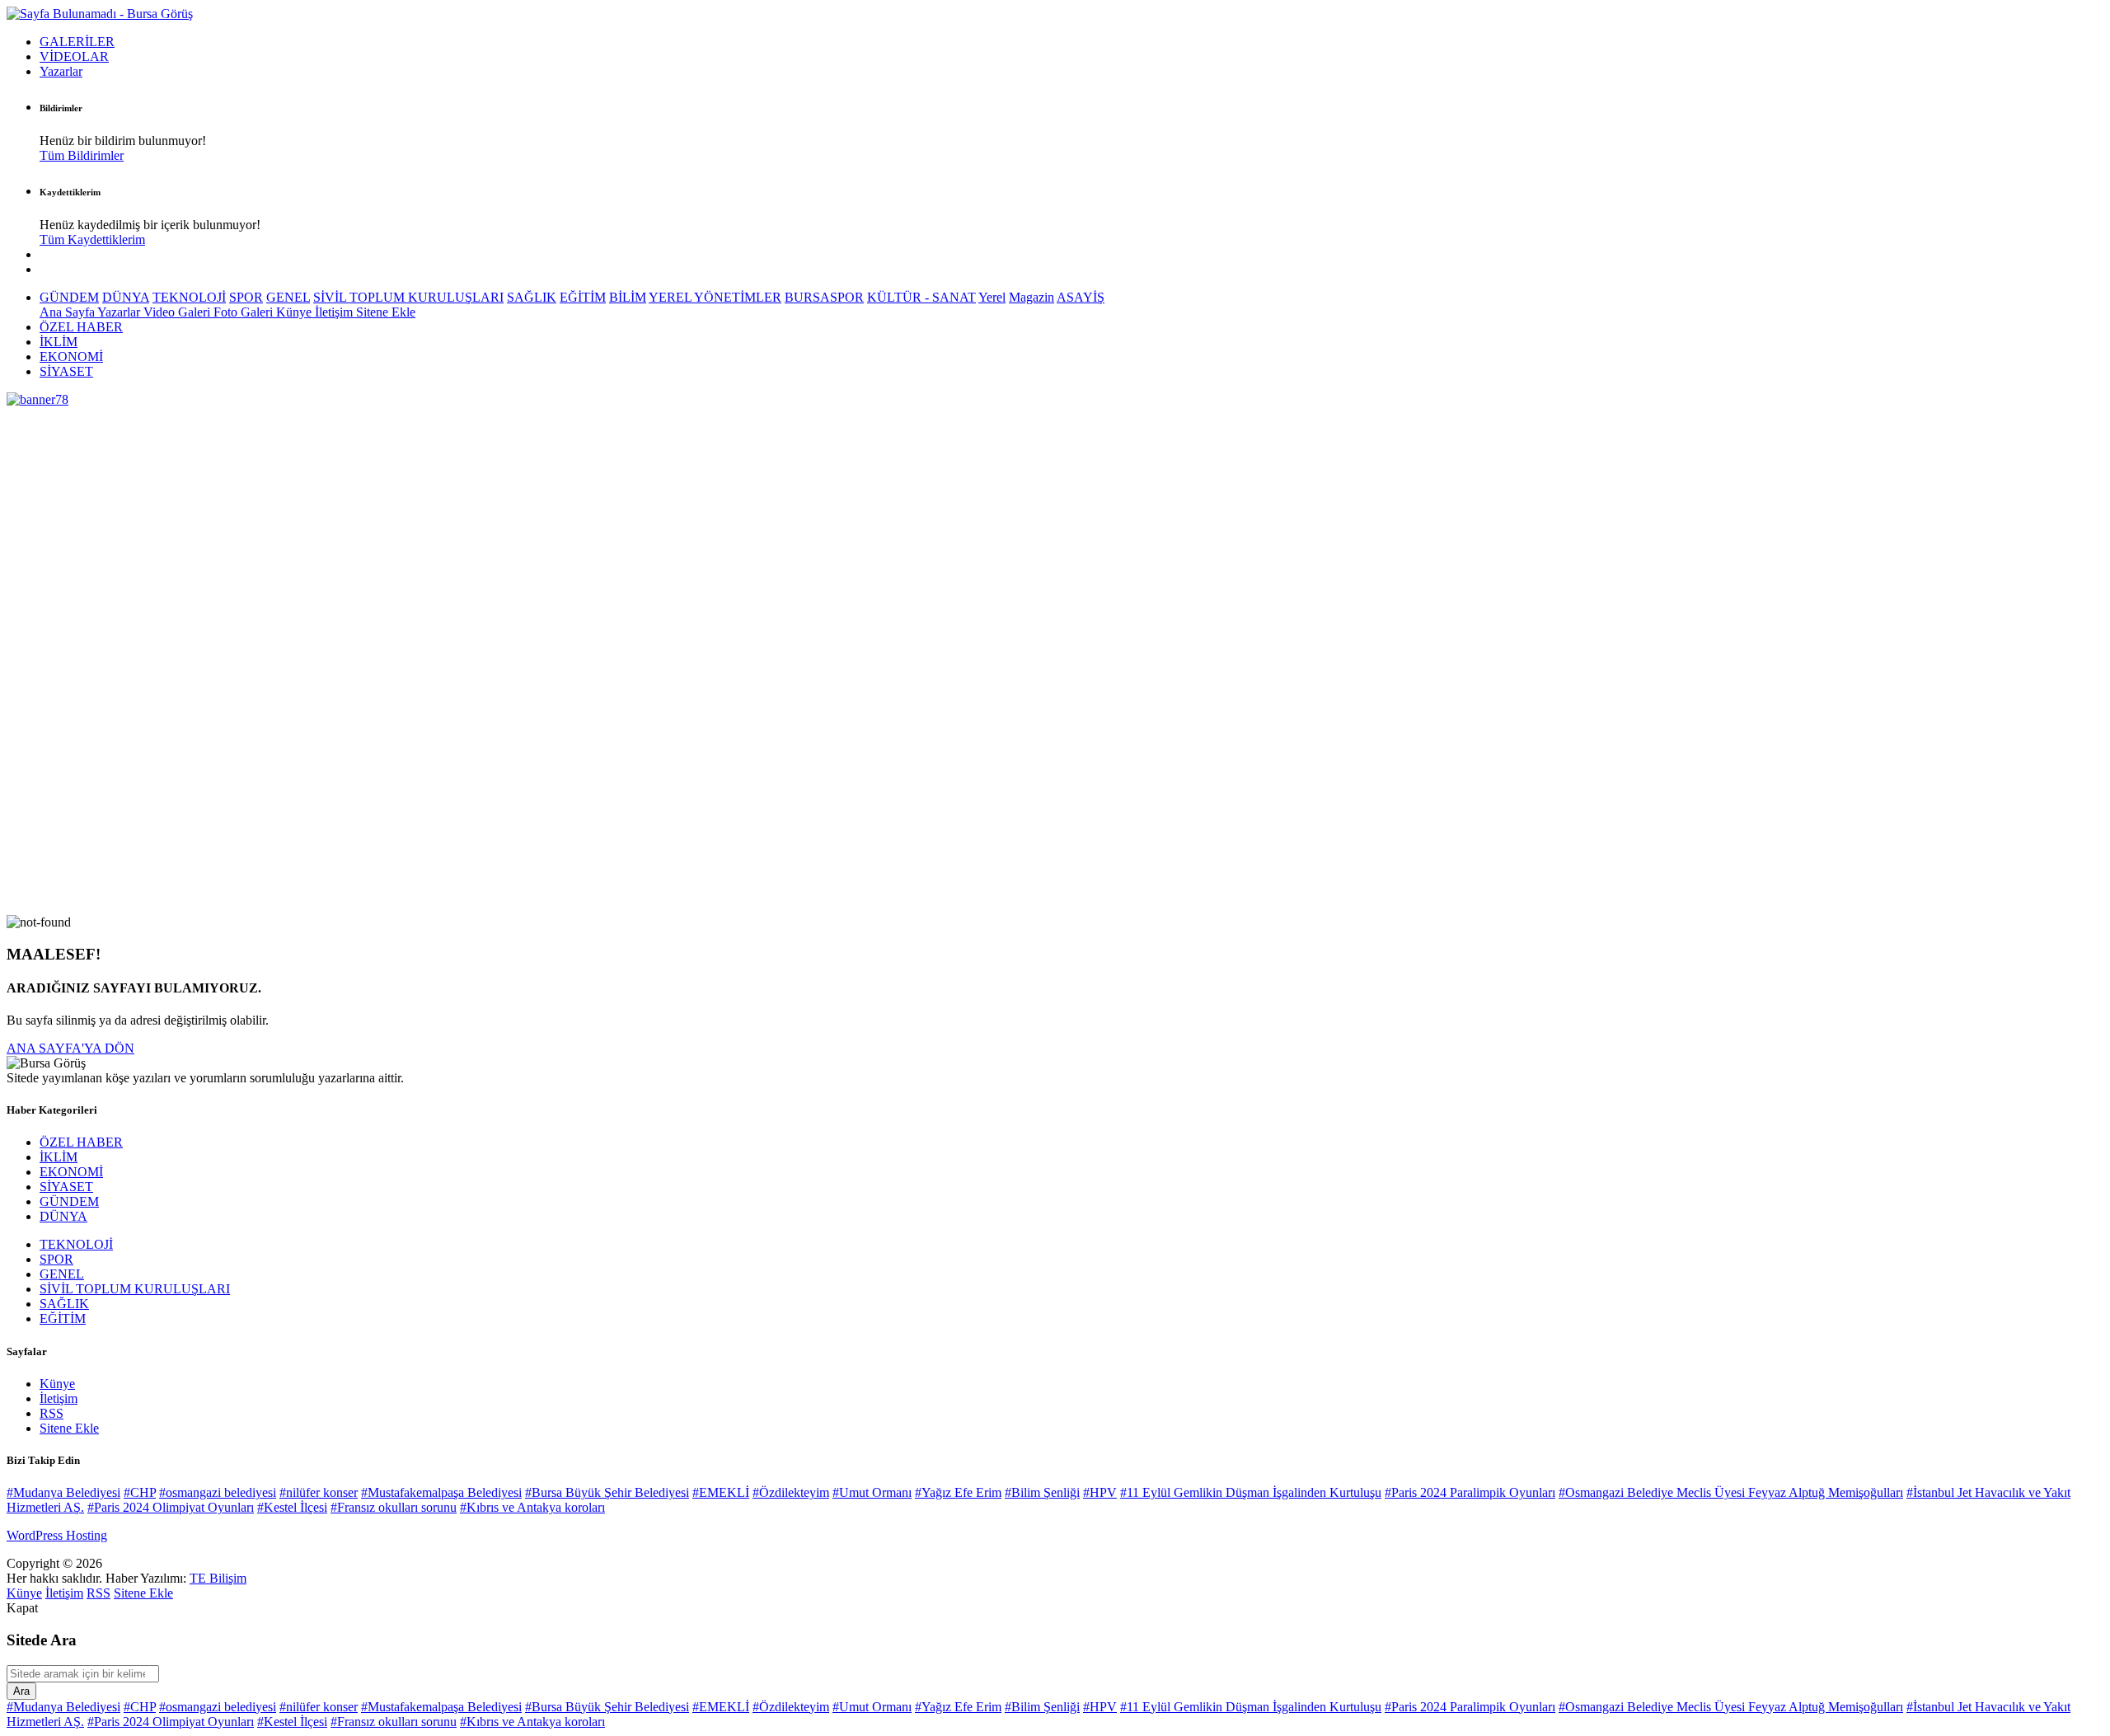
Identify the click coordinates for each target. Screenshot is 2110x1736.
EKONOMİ (71, 357)
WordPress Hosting (57, 1535)
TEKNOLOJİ (189, 297)
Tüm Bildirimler (82, 155)
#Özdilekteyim (791, 1492)
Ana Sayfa (68, 312)
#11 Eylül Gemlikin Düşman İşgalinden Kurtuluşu (1251, 1492)
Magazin (1032, 297)
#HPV (1100, 1492)
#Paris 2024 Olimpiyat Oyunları (171, 1507)
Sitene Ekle (386, 312)
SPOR (246, 297)
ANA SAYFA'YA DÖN (70, 1048)
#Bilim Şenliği (1042, 1492)
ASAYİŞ (1081, 297)
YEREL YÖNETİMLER (715, 297)
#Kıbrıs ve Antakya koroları (532, 1507)
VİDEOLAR (74, 56)
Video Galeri (178, 312)
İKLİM (59, 342)
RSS (52, 1413)
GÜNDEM (69, 297)
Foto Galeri (245, 312)
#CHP (140, 1492)
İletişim (335, 312)
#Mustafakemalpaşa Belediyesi (441, 1492)
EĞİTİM (583, 297)
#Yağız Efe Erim (958, 1492)
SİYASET (66, 371)
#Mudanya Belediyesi (63, 1492)
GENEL (288, 297)
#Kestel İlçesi (292, 1507)
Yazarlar (61, 71)
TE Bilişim (218, 1578)
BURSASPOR (824, 297)
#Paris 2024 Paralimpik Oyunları (1470, 1492)
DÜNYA (126, 297)
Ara (21, 1691)
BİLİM (628, 297)
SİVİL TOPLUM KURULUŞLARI (408, 297)
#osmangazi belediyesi (218, 1492)
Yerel (992, 297)
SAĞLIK (532, 297)
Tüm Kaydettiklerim (92, 239)
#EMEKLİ (721, 1492)
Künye (295, 312)
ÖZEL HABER (81, 327)
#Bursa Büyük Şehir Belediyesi (607, 1492)
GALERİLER (77, 42)
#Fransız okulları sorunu (394, 1507)
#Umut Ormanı (872, 1492)
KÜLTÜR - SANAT (921, 297)
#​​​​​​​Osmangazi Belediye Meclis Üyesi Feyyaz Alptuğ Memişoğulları (1731, 1492)
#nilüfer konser (319, 1492)
